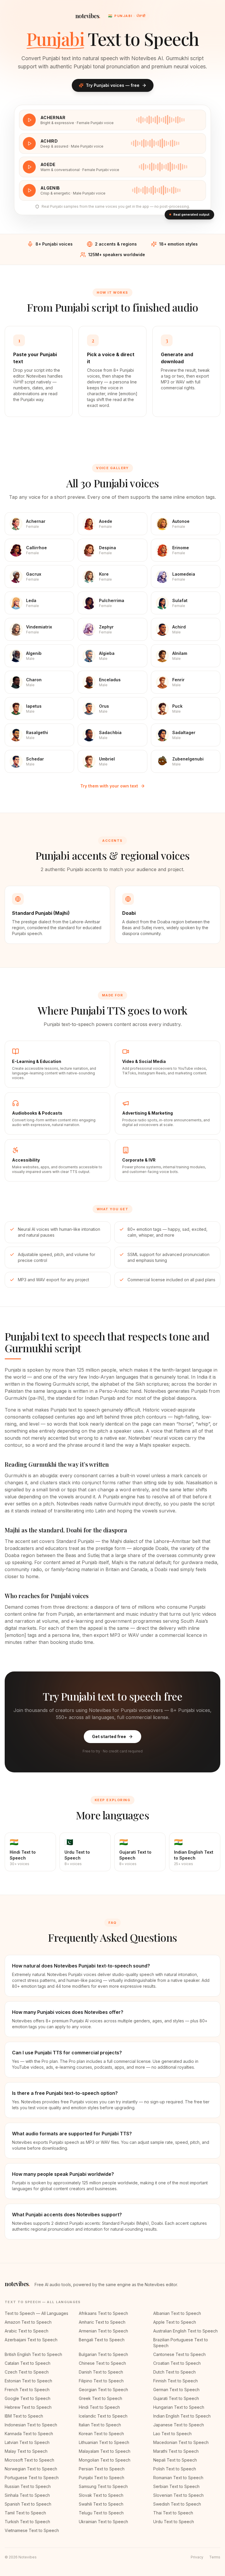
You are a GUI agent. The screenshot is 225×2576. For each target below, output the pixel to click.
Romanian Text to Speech (178, 2478)
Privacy (197, 2557)
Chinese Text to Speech (102, 2363)
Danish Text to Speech (101, 2372)
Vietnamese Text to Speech (32, 2530)
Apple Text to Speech (175, 2322)
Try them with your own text (109, 786)
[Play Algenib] (29, 190)
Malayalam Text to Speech (105, 2451)
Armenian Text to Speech (103, 2331)
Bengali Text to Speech (102, 2340)
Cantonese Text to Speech (179, 2354)
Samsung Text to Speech (103, 2486)
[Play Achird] (29, 143)
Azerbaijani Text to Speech (31, 2340)
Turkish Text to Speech (27, 2522)
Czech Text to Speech (27, 2372)
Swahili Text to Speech (101, 2504)
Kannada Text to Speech (29, 2434)
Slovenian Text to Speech (178, 2495)
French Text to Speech (27, 2390)
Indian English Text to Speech (182, 2416)
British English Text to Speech (33, 2354)
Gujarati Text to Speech (176, 2398)
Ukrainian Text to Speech (103, 2522)
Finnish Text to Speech (175, 2381)
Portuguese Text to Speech (32, 2478)
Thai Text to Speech (173, 2513)
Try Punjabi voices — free (113, 85)
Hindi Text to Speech (99, 2407)
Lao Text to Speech (172, 2434)
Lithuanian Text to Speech (104, 2442)
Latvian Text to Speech (27, 2442)
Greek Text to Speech (100, 2398)
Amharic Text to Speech (102, 2322)
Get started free (109, 1736)
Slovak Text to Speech (101, 2495)
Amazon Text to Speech (28, 2322)
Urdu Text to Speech (174, 2522)
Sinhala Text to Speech (27, 2495)
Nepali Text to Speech (175, 2460)
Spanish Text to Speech (28, 2504)
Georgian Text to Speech (103, 2390)
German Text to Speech (176, 2390)
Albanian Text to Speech (177, 2313)
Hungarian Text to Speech (179, 2407)
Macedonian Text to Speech (181, 2442)
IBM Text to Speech (24, 2416)
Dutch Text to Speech (174, 2372)
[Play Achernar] (29, 120)
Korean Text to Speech (101, 2434)
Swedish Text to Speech (177, 2504)
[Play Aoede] (29, 167)
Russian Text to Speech (28, 2486)
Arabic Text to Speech (27, 2331)
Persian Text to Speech (102, 2469)
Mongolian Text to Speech (105, 2460)
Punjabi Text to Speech (102, 2478)
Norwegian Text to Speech (31, 2469)
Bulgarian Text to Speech (103, 2354)
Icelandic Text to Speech (103, 2416)
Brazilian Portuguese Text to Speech (181, 2343)
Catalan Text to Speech (28, 2363)
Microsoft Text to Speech (29, 2460)
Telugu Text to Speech (101, 2513)
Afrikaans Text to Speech (103, 2313)
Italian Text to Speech (100, 2425)
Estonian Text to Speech (28, 2381)
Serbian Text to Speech (176, 2486)
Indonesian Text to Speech (31, 2425)
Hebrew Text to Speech (28, 2407)
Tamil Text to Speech (25, 2513)
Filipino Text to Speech (101, 2381)
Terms (215, 2557)
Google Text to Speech (28, 2398)
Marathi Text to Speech (176, 2451)
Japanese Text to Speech (179, 2425)
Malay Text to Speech (26, 2451)
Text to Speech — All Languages (36, 2313)
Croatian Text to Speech (177, 2363)
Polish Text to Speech (175, 2469)
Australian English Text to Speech (185, 2331)
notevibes (88, 16)
